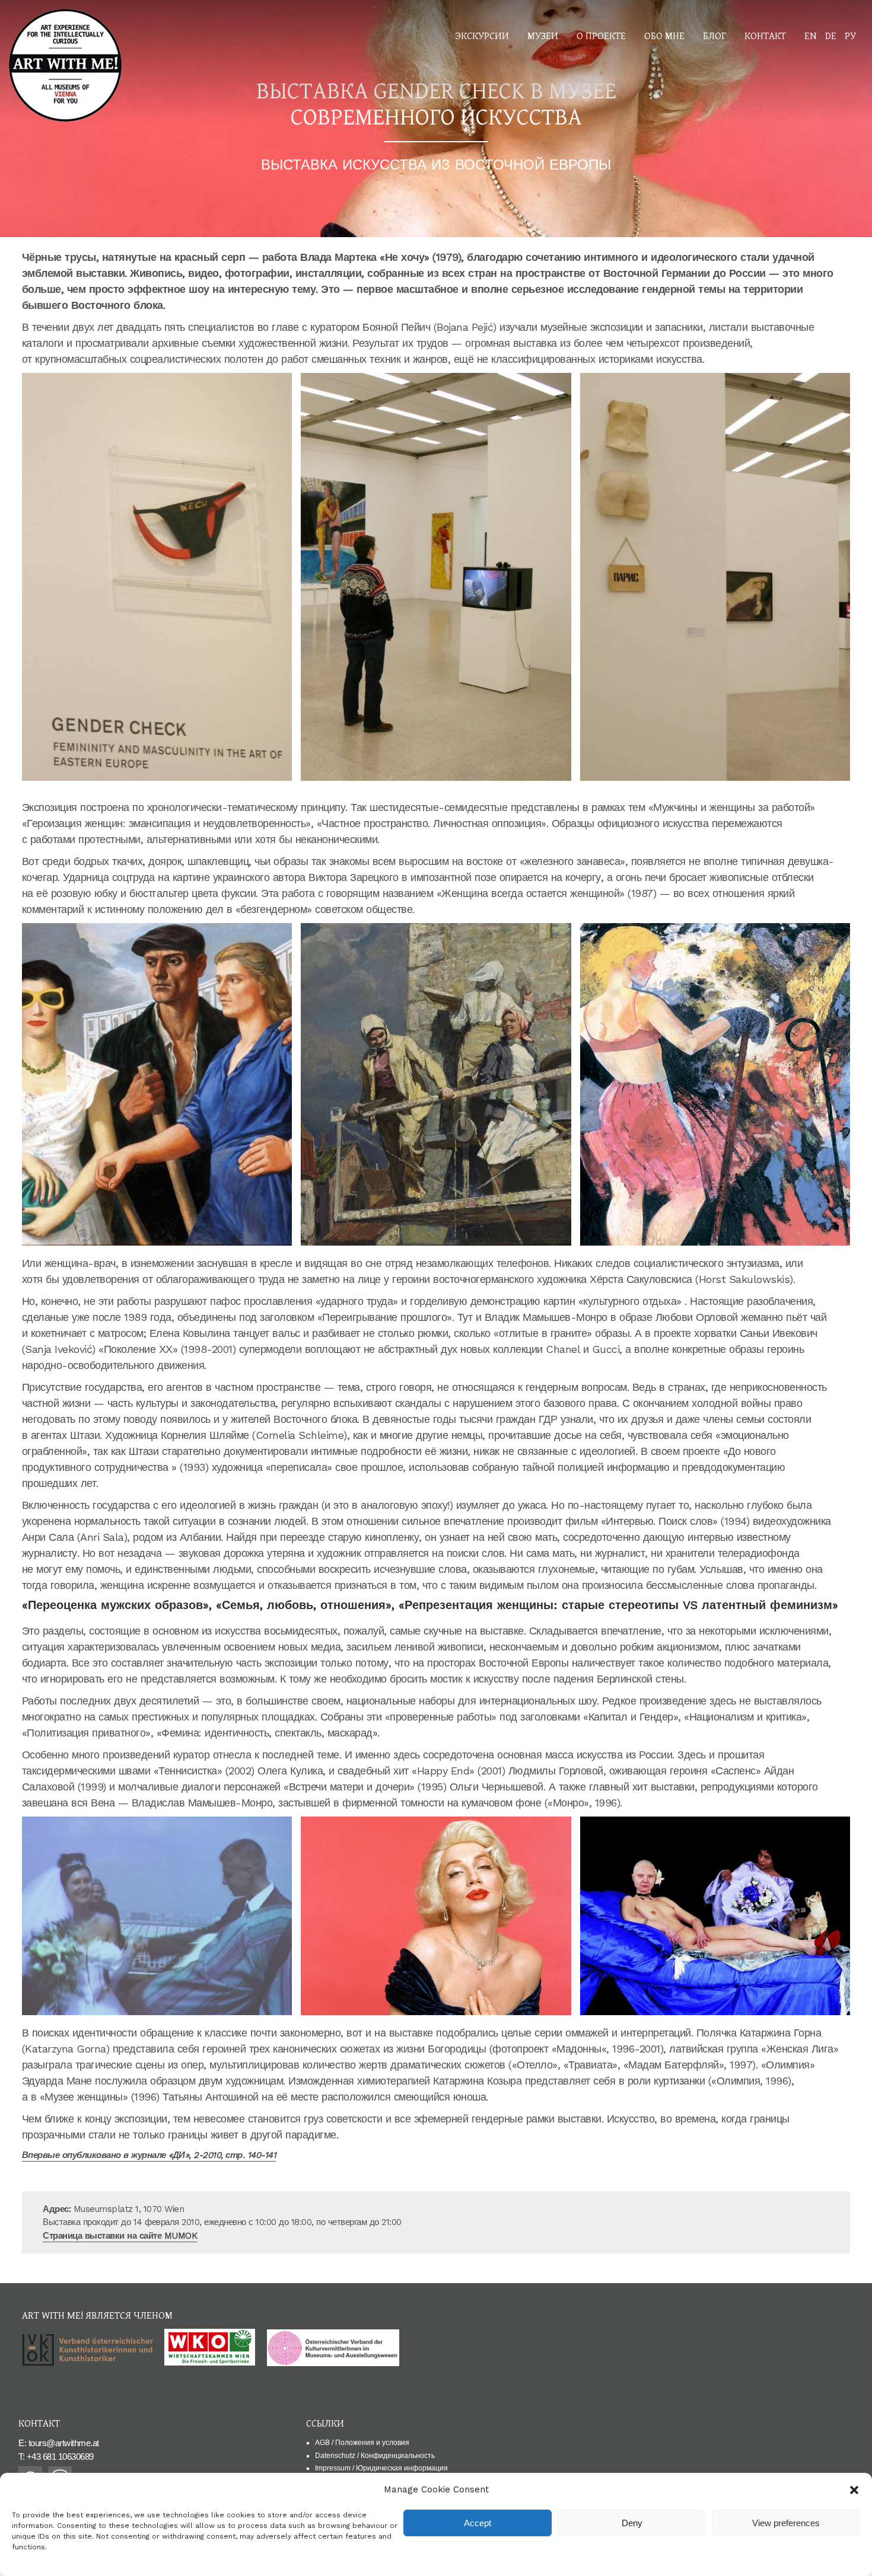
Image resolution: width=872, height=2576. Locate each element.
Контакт (765, 35)
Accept (478, 2523)
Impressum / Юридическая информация (381, 2468)
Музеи (543, 35)
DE (831, 35)
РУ (850, 35)
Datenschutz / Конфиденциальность (375, 2456)
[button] (854, 2490)
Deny (632, 2523)
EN (811, 35)
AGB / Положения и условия (362, 2443)
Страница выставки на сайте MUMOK (120, 2236)
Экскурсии (482, 35)
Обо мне (664, 35)
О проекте (601, 35)
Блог (715, 35)
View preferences (786, 2523)
